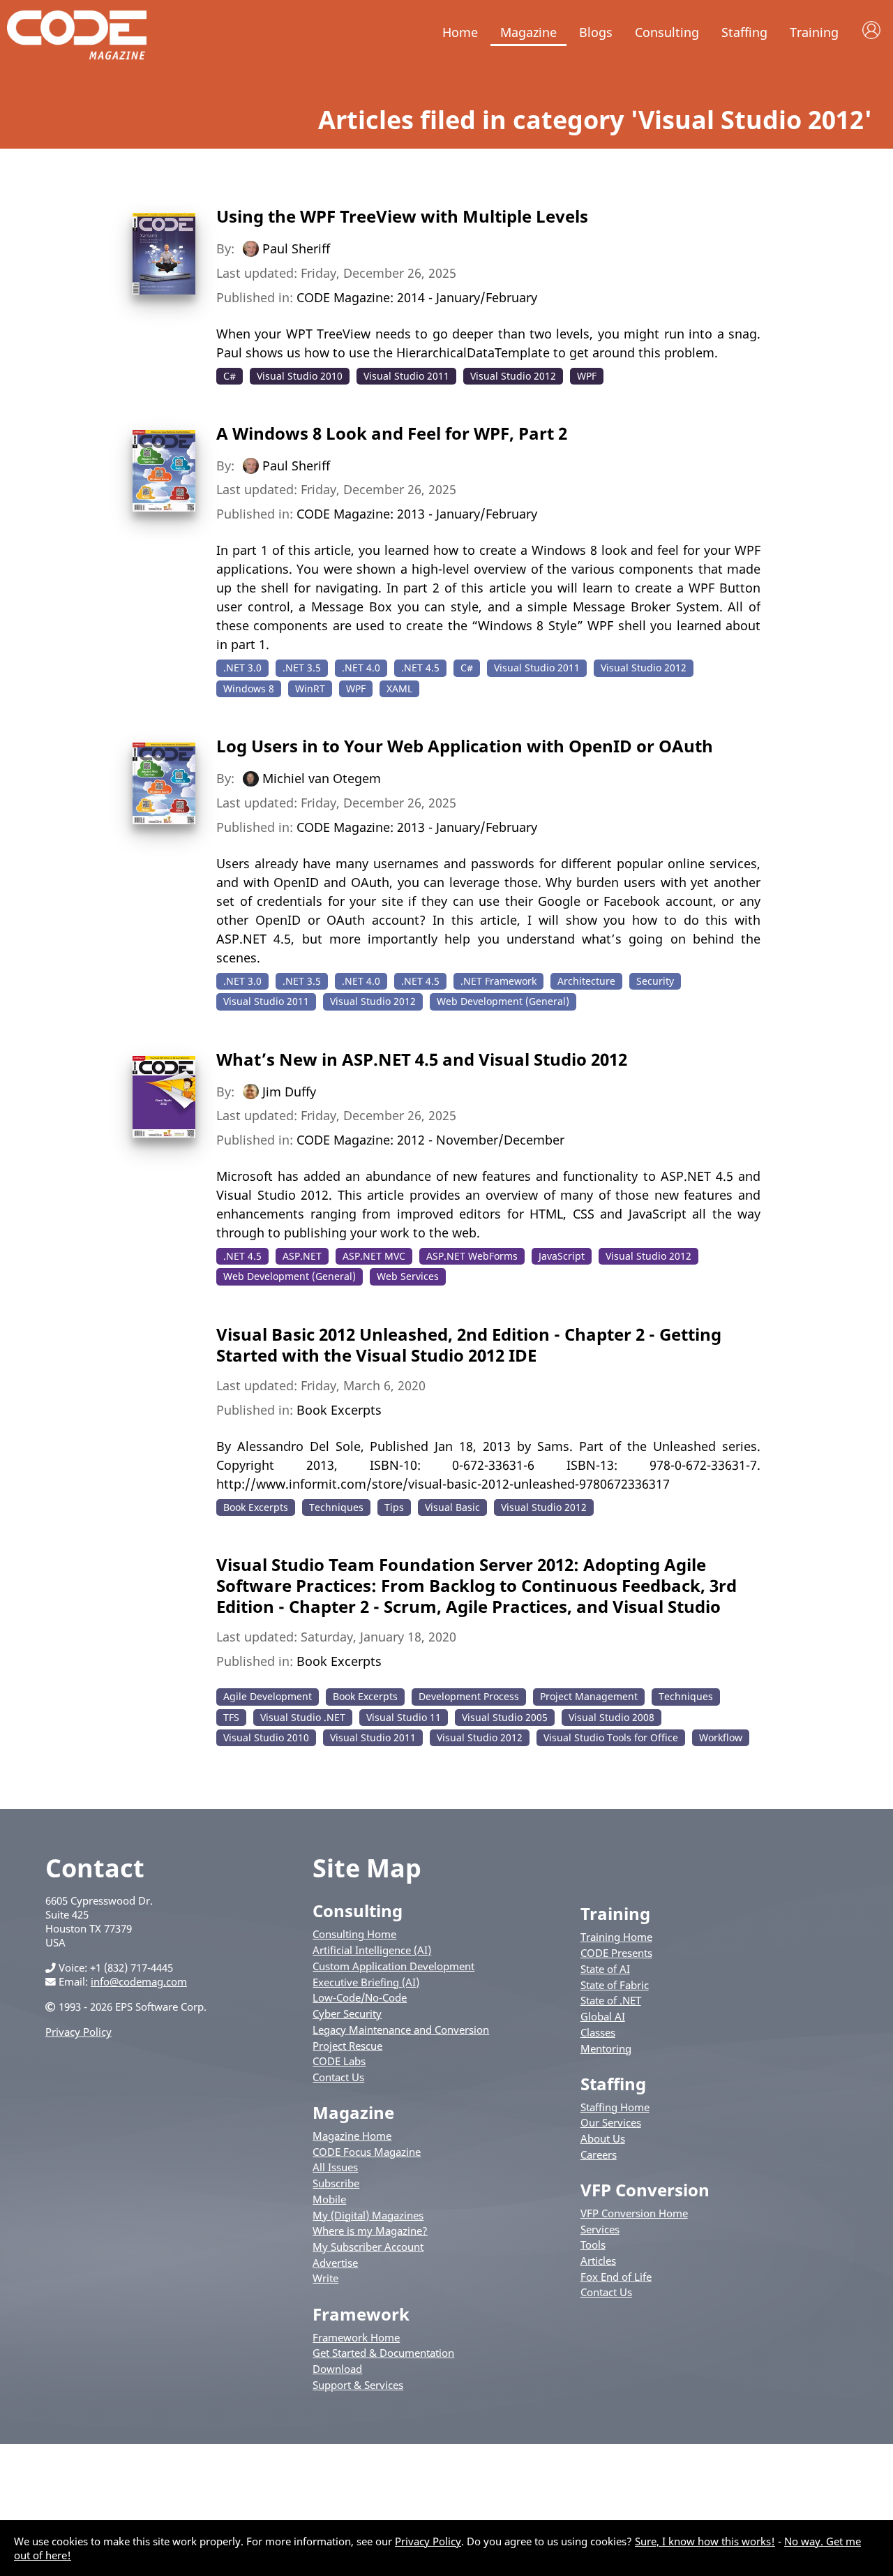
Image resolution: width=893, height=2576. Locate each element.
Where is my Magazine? (370, 2231)
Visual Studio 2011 (406, 376)
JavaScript (562, 1256)
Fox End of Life (616, 2277)
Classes (598, 2032)
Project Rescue (347, 2046)
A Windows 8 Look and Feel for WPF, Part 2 (392, 433)
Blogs (596, 32)
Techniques (336, 1507)
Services (600, 2229)
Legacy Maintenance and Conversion (401, 2030)
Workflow (721, 1737)
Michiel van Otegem (322, 778)
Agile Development (268, 1696)
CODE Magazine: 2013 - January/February (417, 514)
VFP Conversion (645, 2190)
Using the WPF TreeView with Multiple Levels (402, 216)
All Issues (335, 2167)
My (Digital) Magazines (368, 2215)
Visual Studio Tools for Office (611, 1737)
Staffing (744, 32)
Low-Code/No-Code (360, 1997)
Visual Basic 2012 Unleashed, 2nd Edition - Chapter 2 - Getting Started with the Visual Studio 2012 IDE (469, 1345)
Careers (599, 2154)
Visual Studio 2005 (505, 1717)
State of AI (605, 1969)
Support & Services (358, 2385)
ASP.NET (302, 1256)
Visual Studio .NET (303, 1717)
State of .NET (611, 2000)
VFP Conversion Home (634, 2213)
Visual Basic (452, 1507)
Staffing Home (615, 2107)
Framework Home (356, 2337)
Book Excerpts (339, 1410)
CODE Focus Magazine (367, 2152)
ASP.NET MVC (374, 1256)
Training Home (616, 1937)
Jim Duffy (289, 1091)
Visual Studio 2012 (513, 376)
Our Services (611, 2122)
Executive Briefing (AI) (366, 1982)
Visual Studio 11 (404, 1717)
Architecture (586, 981)
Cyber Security (347, 2013)
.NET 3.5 (302, 668)
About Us (603, 2138)
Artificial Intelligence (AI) (372, 1950)
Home (460, 32)
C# (230, 376)
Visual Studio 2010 (300, 376)
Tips (394, 1507)
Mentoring (606, 2048)
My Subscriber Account (368, 2247)
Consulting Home (354, 1934)
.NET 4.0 (361, 668)
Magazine (528, 32)
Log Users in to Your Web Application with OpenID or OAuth (465, 746)
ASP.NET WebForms (472, 1256)
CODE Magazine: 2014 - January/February (417, 297)
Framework (361, 2314)
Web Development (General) (503, 1001)
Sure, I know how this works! (705, 2541)
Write (325, 2278)
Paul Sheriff (296, 248)
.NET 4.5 (420, 668)
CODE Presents (616, 1953)
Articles (598, 2261)
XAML (399, 688)
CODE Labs (339, 2061)
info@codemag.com (139, 1981)
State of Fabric (615, 1985)
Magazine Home (352, 2136)
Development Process (469, 1696)
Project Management (589, 1696)
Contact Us (338, 2077)
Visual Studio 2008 (611, 1717)
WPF (587, 376)
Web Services (408, 1276)
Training (814, 32)
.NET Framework (498, 981)
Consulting (667, 32)
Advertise (335, 2263)
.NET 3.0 (242, 668)
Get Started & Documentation (383, 2353)
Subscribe (336, 2183)
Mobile (329, 2199)
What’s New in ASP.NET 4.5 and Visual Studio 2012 (422, 1059)
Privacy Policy (78, 2032)
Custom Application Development (393, 1966)
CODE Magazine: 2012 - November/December (430, 1140)
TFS (231, 1717)
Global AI (603, 2016)
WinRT (310, 688)
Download (337, 2369)
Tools (593, 2244)
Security (655, 981)
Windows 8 (249, 688)
